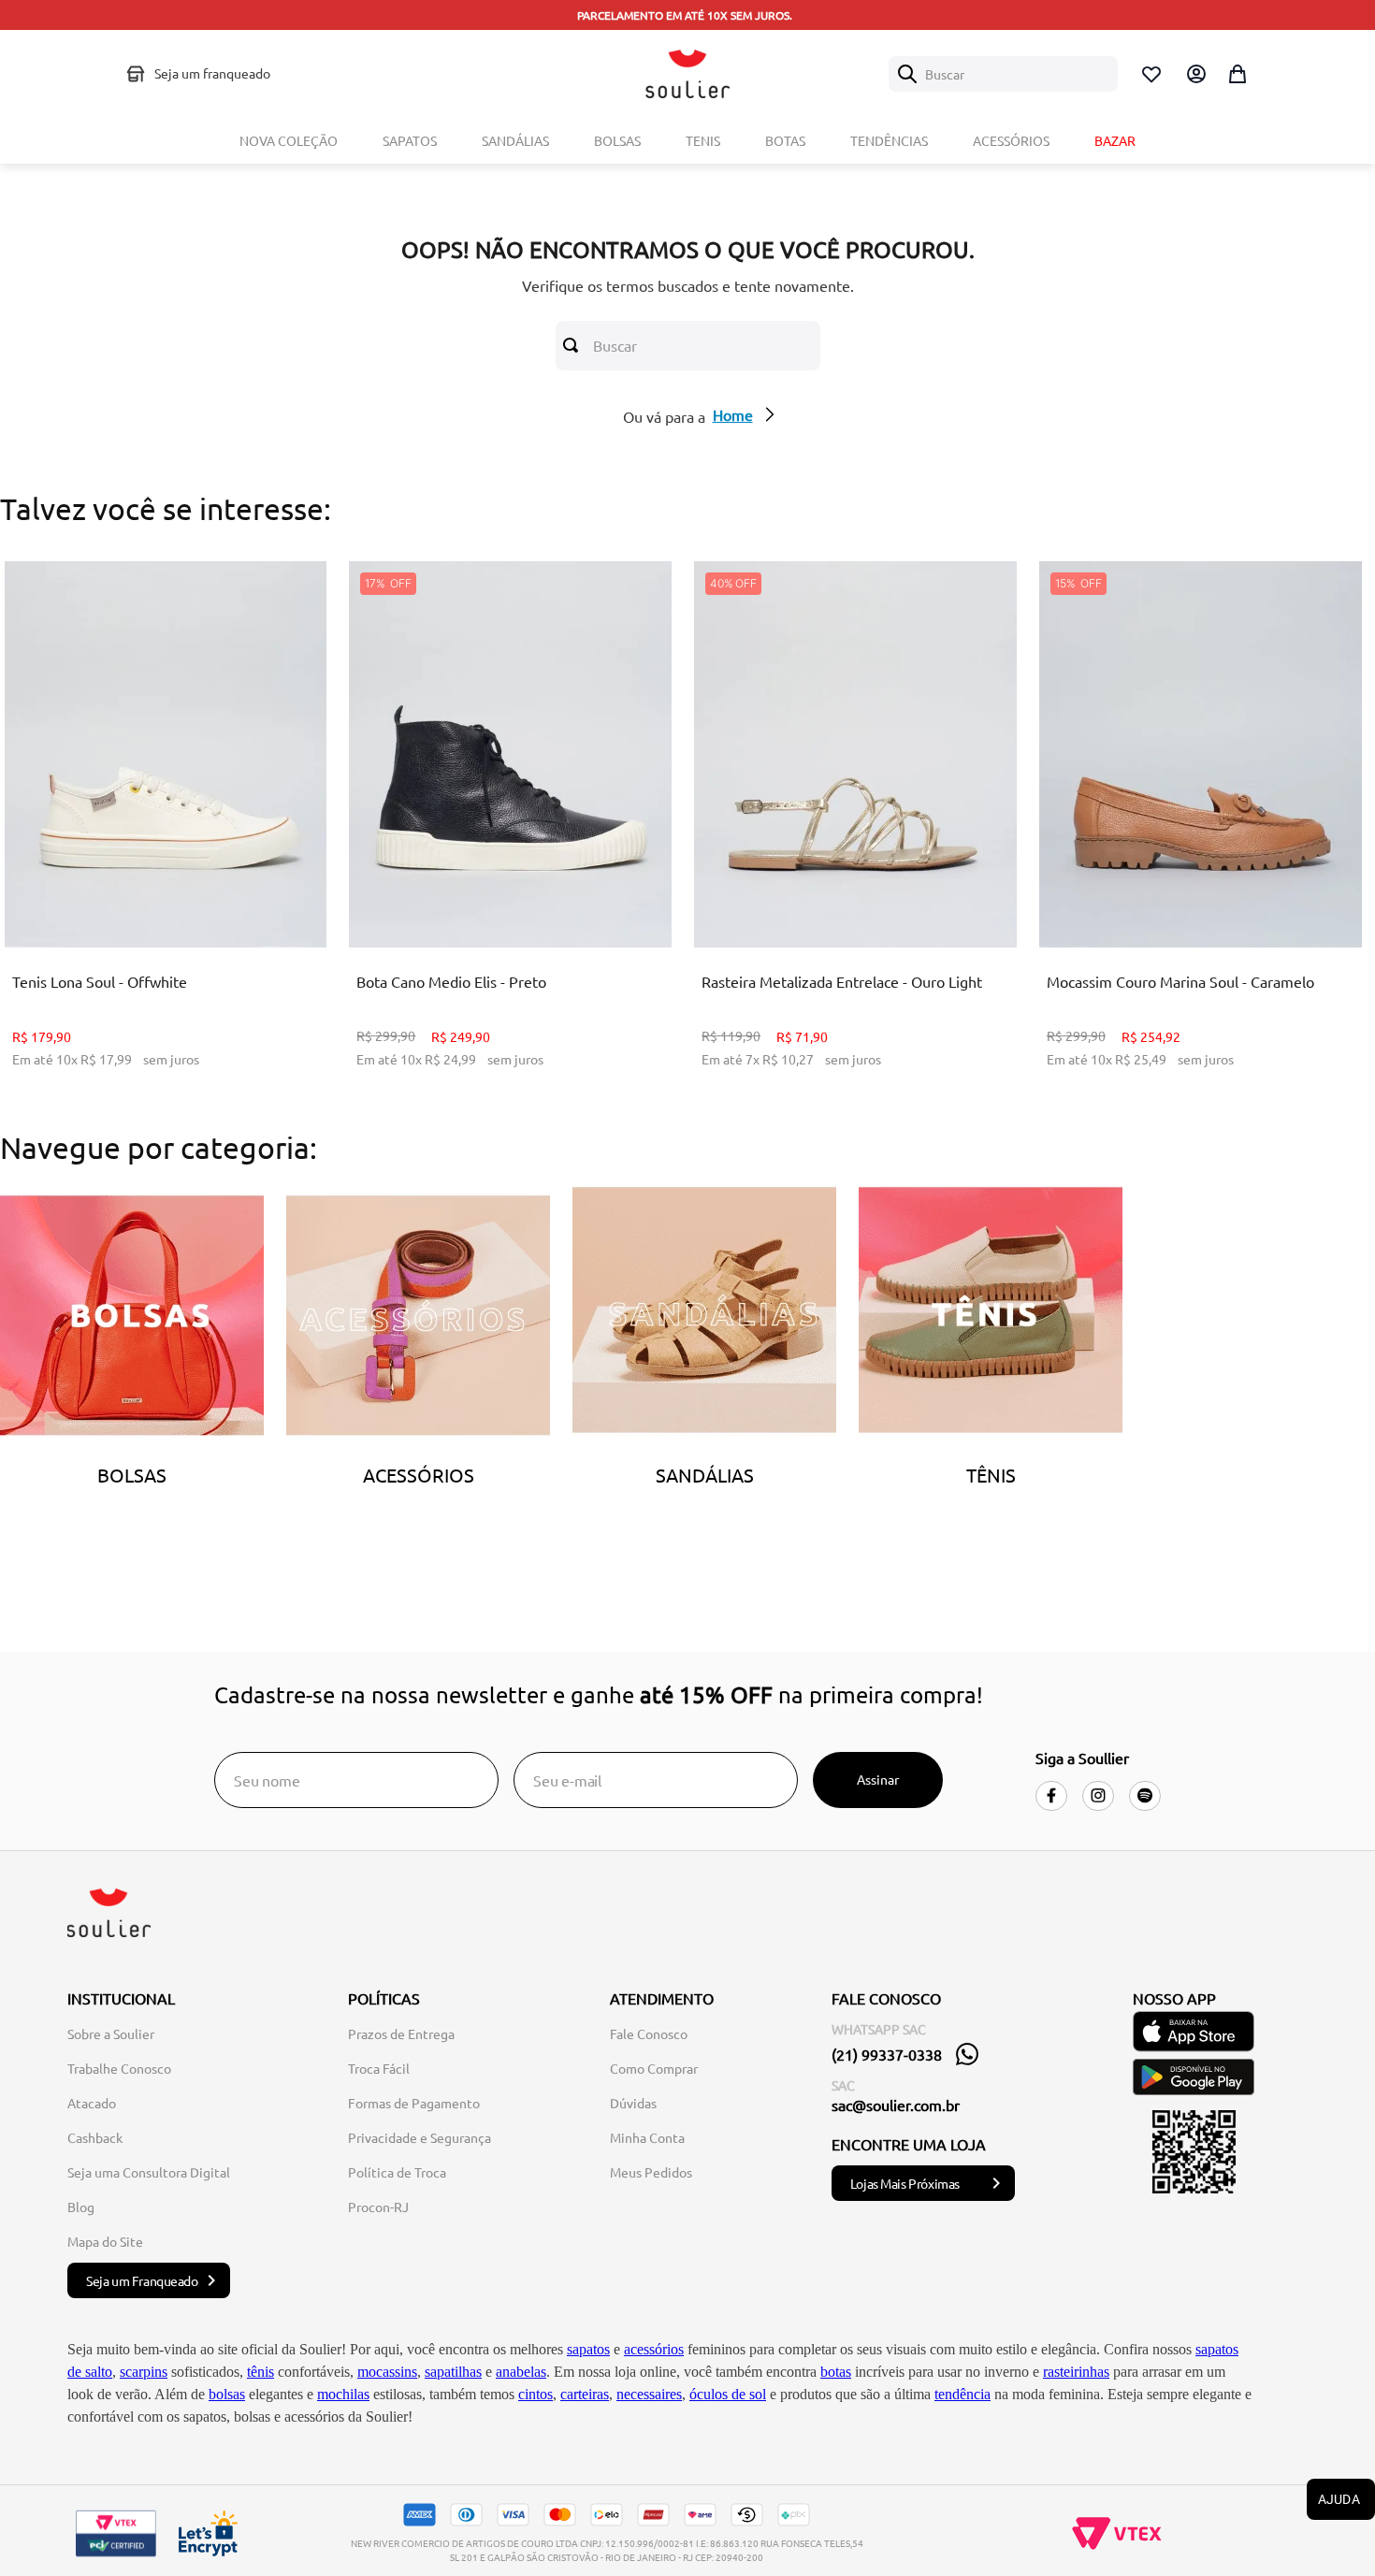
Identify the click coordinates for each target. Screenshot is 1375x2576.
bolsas (227, 2394)
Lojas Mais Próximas (905, 2183)
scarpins (144, 2372)
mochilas (343, 2394)
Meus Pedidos (651, 2172)
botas (836, 2372)
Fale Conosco (649, 2033)
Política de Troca (397, 2172)
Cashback (95, 2137)
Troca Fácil (379, 2068)
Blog (81, 2207)
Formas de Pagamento (414, 2103)
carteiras (585, 2394)
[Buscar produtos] (574, 345)
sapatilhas (453, 2372)
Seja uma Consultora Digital (149, 2172)
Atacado (92, 2103)
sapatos (588, 2349)
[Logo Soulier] (687, 74)
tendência (962, 2394)
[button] (151, 901)
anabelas (521, 2372)
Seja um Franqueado (142, 2280)
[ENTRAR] (1194, 74)
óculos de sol (728, 2394)
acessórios (654, 2349)
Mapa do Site (105, 2241)
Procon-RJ (378, 2207)
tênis (261, 2372)
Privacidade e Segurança (420, 2137)
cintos (536, 2394)
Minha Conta (647, 2137)
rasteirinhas (1076, 2372)
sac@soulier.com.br (896, 2105)
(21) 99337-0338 (887, 2054)
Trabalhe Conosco (119, 2068)
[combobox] (1003, 74)
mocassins (387, 2372)
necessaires (649, 2394)
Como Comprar (654, 2068)
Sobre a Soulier (111, 2033)
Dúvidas (633, 2103)
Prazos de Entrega (401, 2033)
